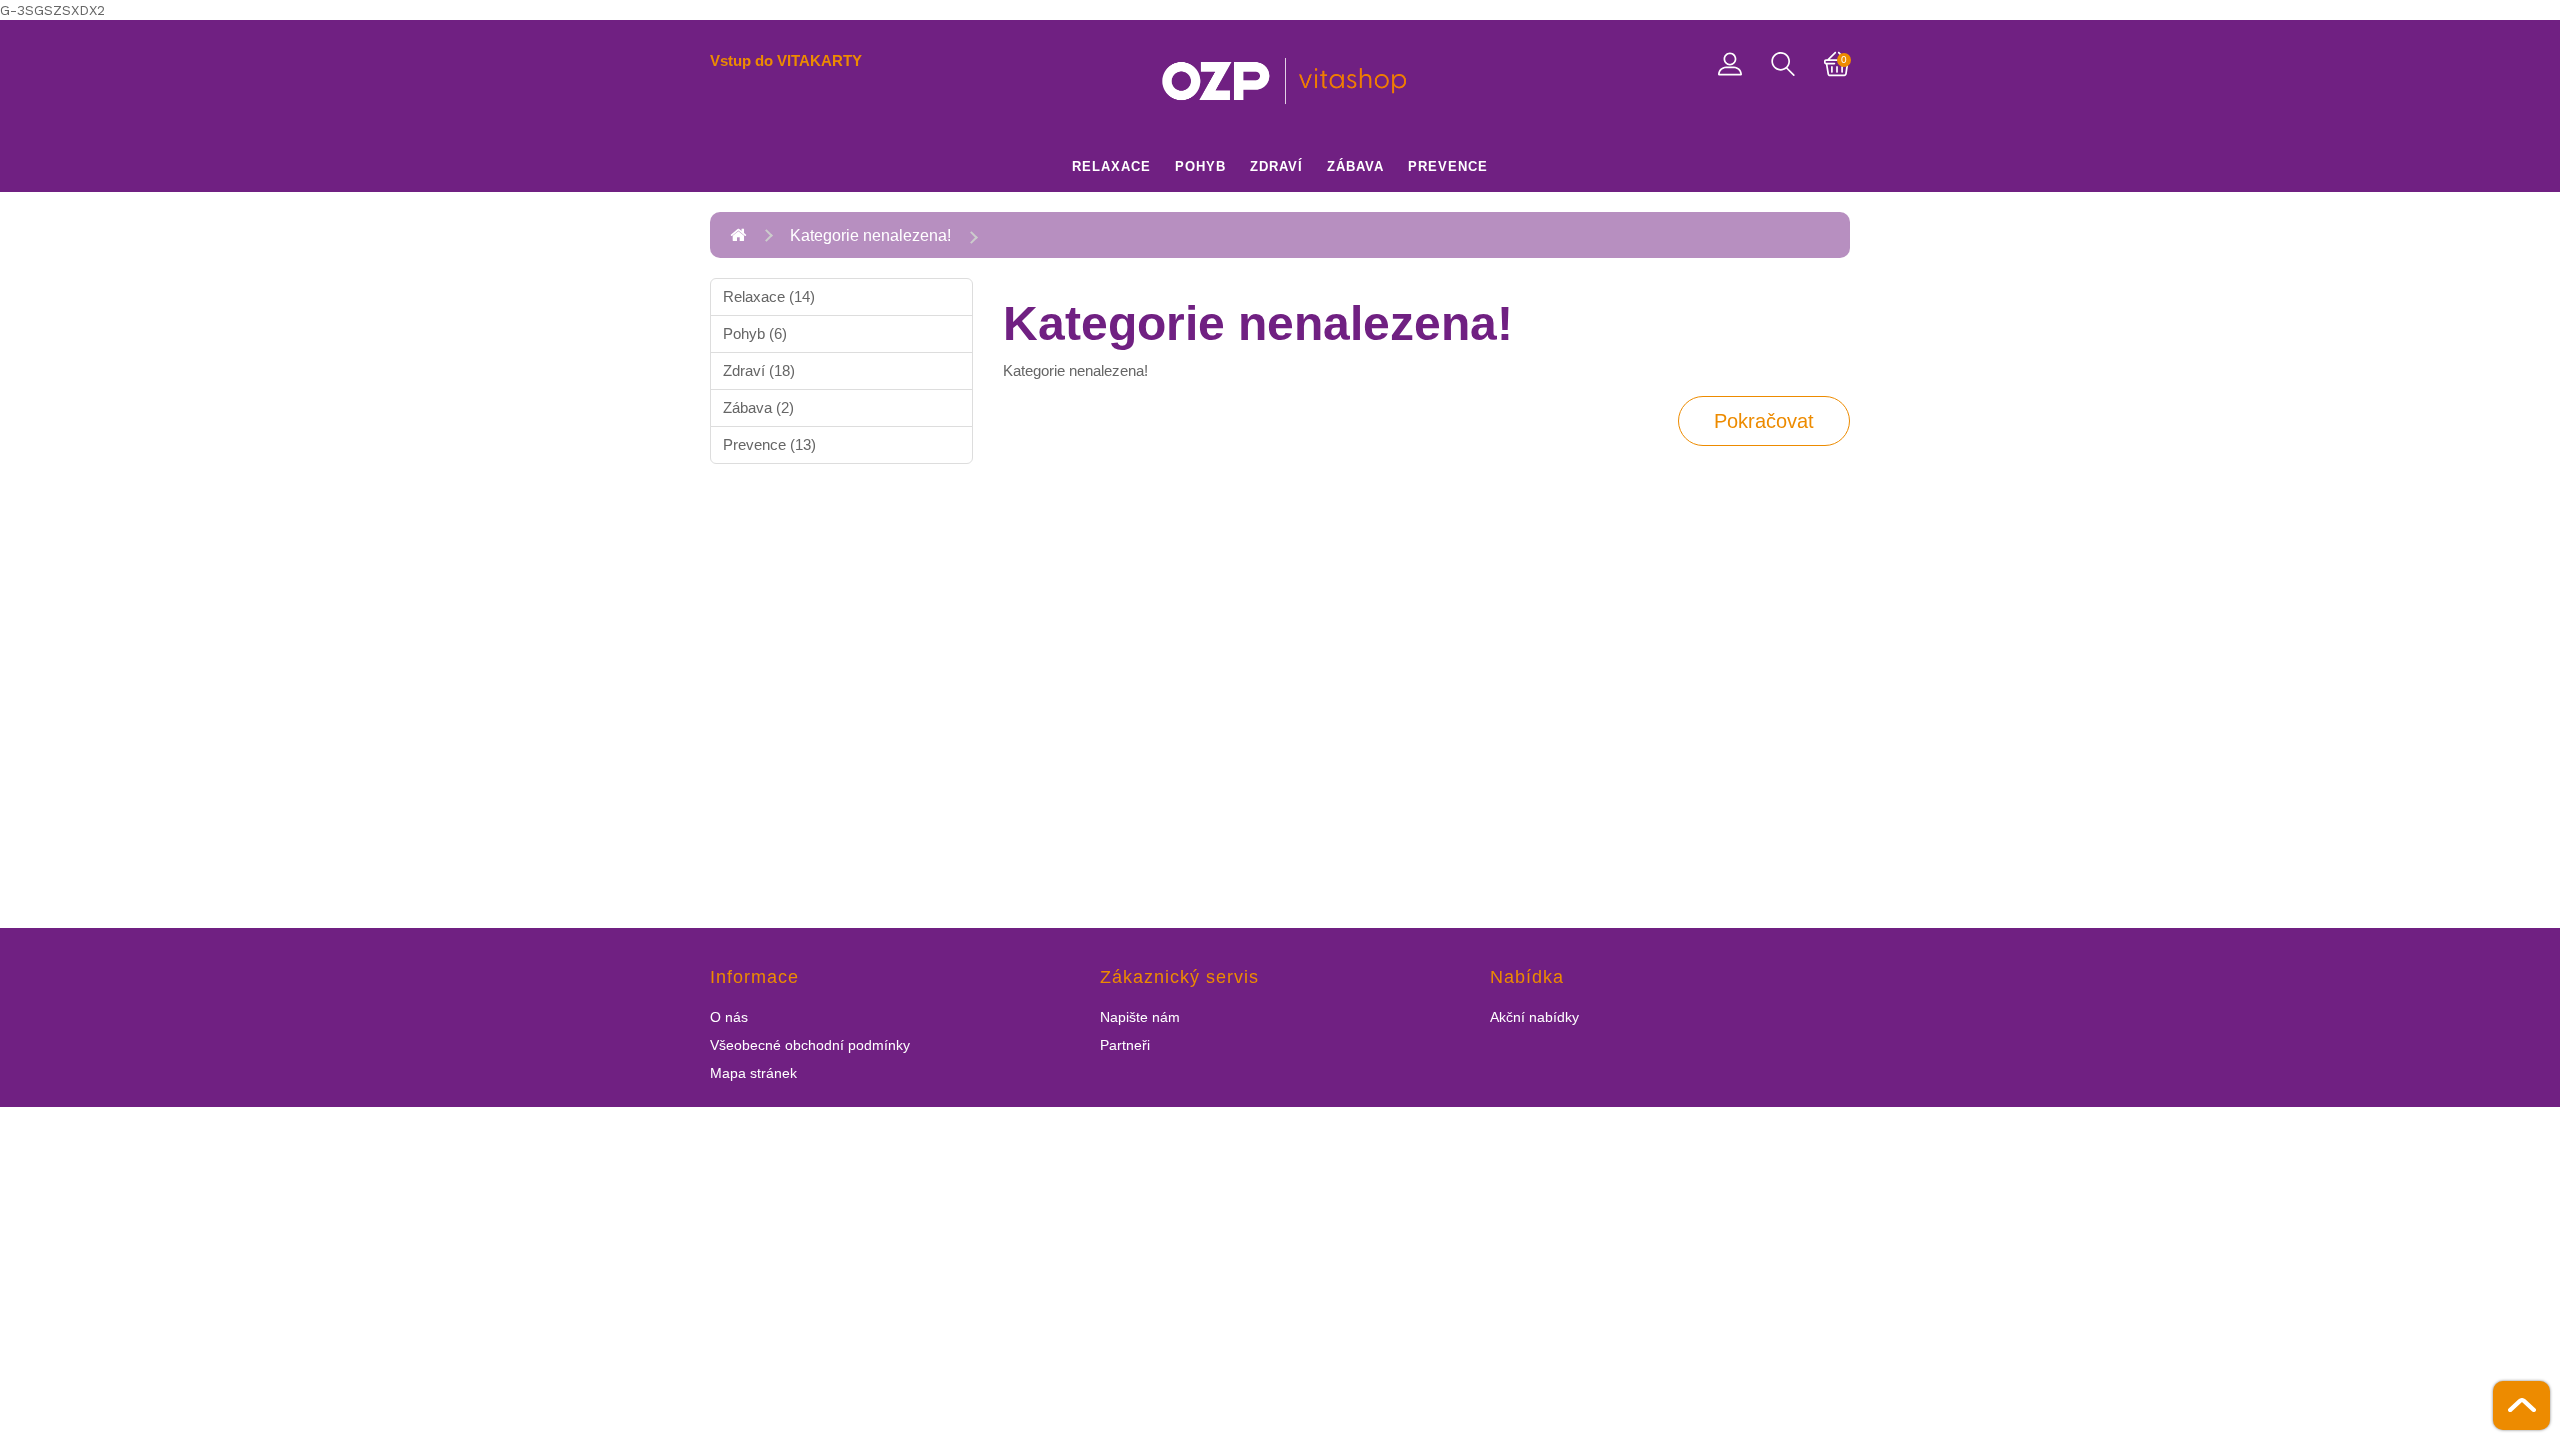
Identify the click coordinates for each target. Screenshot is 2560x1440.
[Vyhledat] (1783, 64)
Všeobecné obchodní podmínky (810, 1045)
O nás (729, 1017)
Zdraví (1276, 166)
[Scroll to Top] (2521, 1405)
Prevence (1448, 166)
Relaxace (1111, 166)
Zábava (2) (758, 407)
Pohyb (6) (755, 333)
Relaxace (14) (769, 296)
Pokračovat (1764, 421)
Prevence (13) (769, 444)
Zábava (1355, 166)
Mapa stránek (753, 1073)
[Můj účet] (1730, 62)
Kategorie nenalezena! (870, 235)
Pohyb (1200, 166)
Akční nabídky (1534, 1017)
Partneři (1125, 1045)
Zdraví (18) (759, 370)
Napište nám (1140, 1017)
